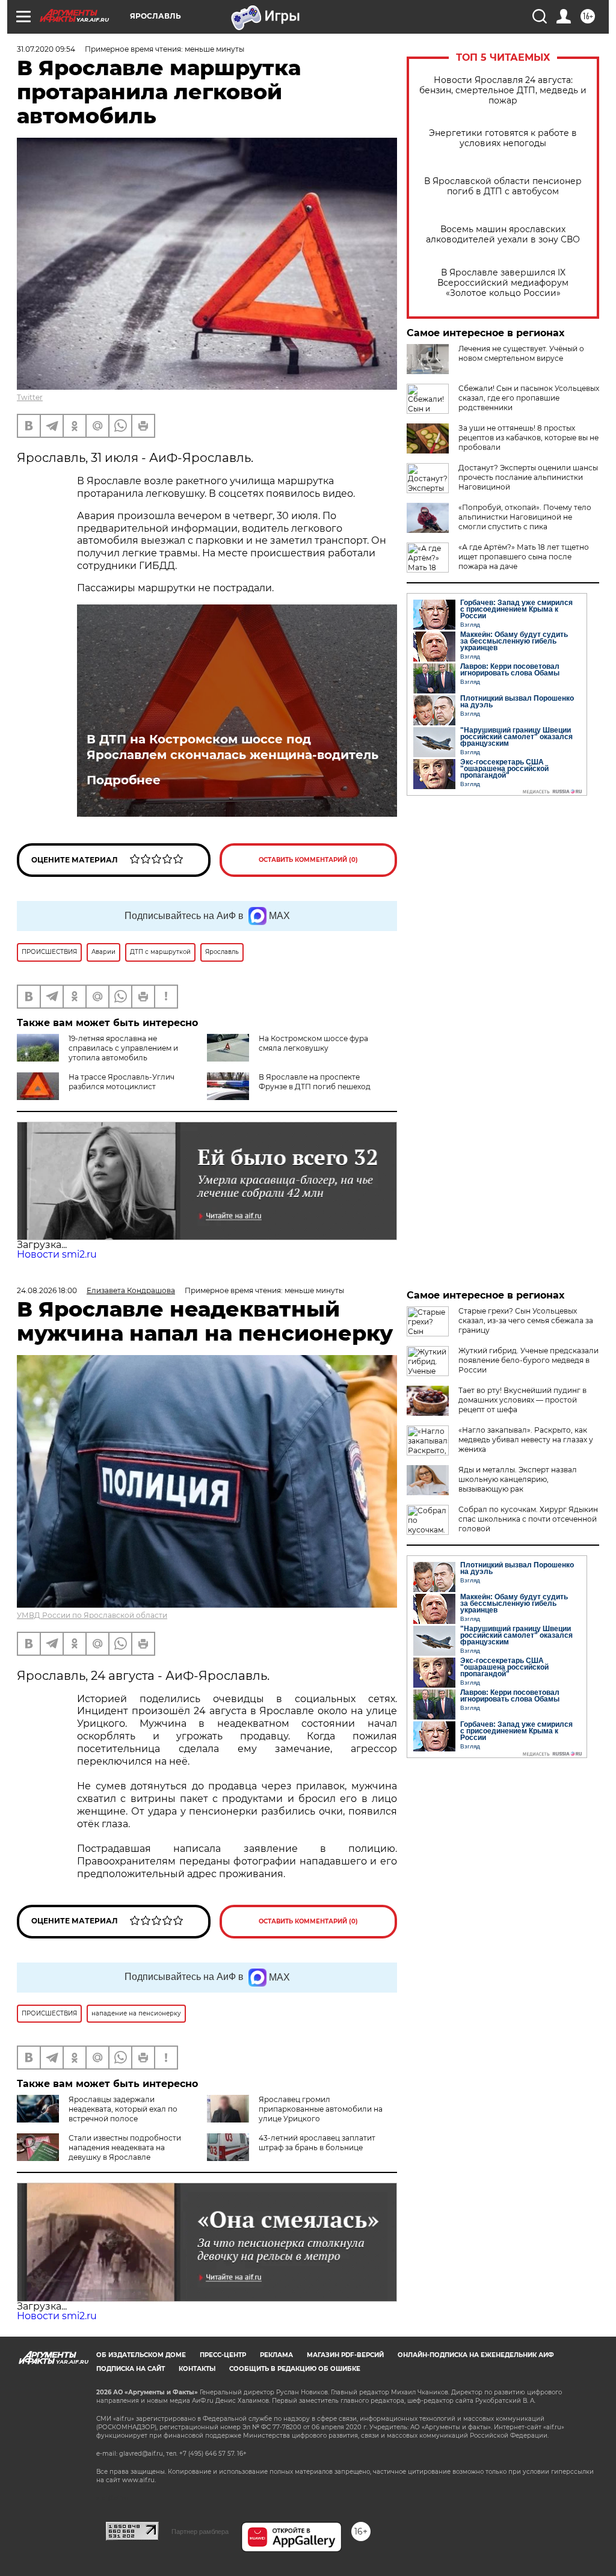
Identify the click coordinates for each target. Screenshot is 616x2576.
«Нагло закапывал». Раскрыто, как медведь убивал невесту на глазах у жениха (526, 1440)
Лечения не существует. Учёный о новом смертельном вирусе (521, 353)
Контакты (197, 2369)
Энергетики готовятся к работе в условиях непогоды (503, 138)
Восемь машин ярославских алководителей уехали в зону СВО (503, 235)
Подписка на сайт (131, 2369)
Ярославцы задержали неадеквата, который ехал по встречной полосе (123, 2109)
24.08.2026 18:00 (47, 1290)
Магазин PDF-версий (345, 2355)
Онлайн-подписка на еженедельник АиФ (476, 2355)
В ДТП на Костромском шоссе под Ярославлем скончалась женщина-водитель (233, 747)
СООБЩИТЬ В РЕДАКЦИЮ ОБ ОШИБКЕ (295, 2369)
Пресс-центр (223, 2355)
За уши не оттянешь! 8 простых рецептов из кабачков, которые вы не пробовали (528, 438)
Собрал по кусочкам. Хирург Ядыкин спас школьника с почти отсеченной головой (528, 1519)
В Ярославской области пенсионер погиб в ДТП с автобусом (503, 186)
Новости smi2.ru (57, 1254)
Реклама (276, 2355)
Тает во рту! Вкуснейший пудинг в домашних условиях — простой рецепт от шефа (522, 1400)
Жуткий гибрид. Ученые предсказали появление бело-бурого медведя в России (528, 1360)
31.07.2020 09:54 (46, 49)
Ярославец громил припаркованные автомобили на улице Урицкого (321, 2109)
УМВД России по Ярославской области (92, 1615)
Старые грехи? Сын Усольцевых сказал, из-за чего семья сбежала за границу (526, 1320)
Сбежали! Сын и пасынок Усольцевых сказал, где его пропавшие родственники (529, 398)
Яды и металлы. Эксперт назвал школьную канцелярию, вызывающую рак (518, 1479)
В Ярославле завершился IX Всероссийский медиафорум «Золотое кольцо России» (503, 283)
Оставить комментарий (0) (308, 860)
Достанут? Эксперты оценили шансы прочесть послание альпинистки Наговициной (528, 477)
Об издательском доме (141, 2355)
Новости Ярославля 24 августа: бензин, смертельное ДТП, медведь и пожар (503, 91)
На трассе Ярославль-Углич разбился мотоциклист (122, 1082)
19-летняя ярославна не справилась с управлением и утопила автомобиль (123, 1048)
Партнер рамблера (200, 2531)
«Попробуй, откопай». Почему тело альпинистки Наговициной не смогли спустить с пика (525, 517)
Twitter (30, 397)
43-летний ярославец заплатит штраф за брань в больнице (317, 2143)
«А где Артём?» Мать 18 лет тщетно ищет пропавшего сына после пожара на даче (524, 557)
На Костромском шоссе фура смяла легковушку (313, 1043)
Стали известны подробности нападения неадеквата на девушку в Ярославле (125, 2147)
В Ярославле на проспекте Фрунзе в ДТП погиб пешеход (315, 1082)
